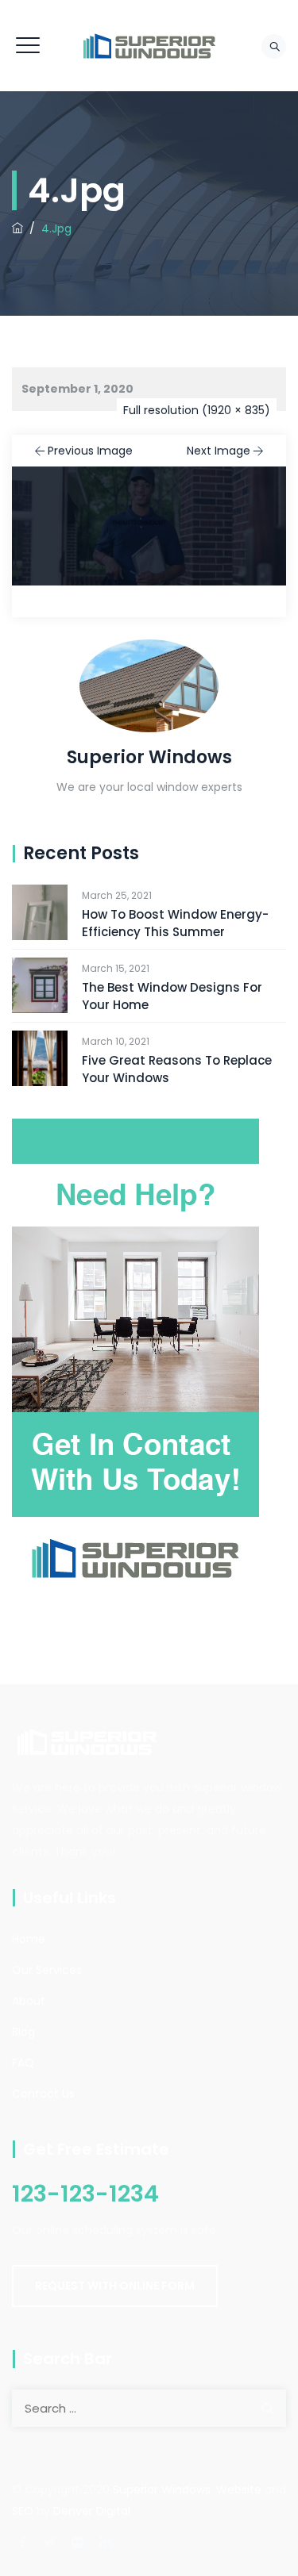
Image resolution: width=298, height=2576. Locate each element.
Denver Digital (92, 2511)
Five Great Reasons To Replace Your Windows (177, 1069)
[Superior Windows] (149, 46)
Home (29, 1939)
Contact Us (43, 2094)
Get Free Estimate (96, 2149)
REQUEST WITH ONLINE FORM (115, 2286)
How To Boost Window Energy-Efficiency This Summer (175, 923)
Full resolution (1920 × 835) (197, 410)
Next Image (219, 451)
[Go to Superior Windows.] (17, 228)
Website (239, 2490)
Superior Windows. (163, 2490)
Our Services (47, 1970)
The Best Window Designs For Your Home (172, 996)
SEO (23, 2511)
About (29, 2001)
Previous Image (90, 451)
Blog (23, 2032)
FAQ (23, 2063)
